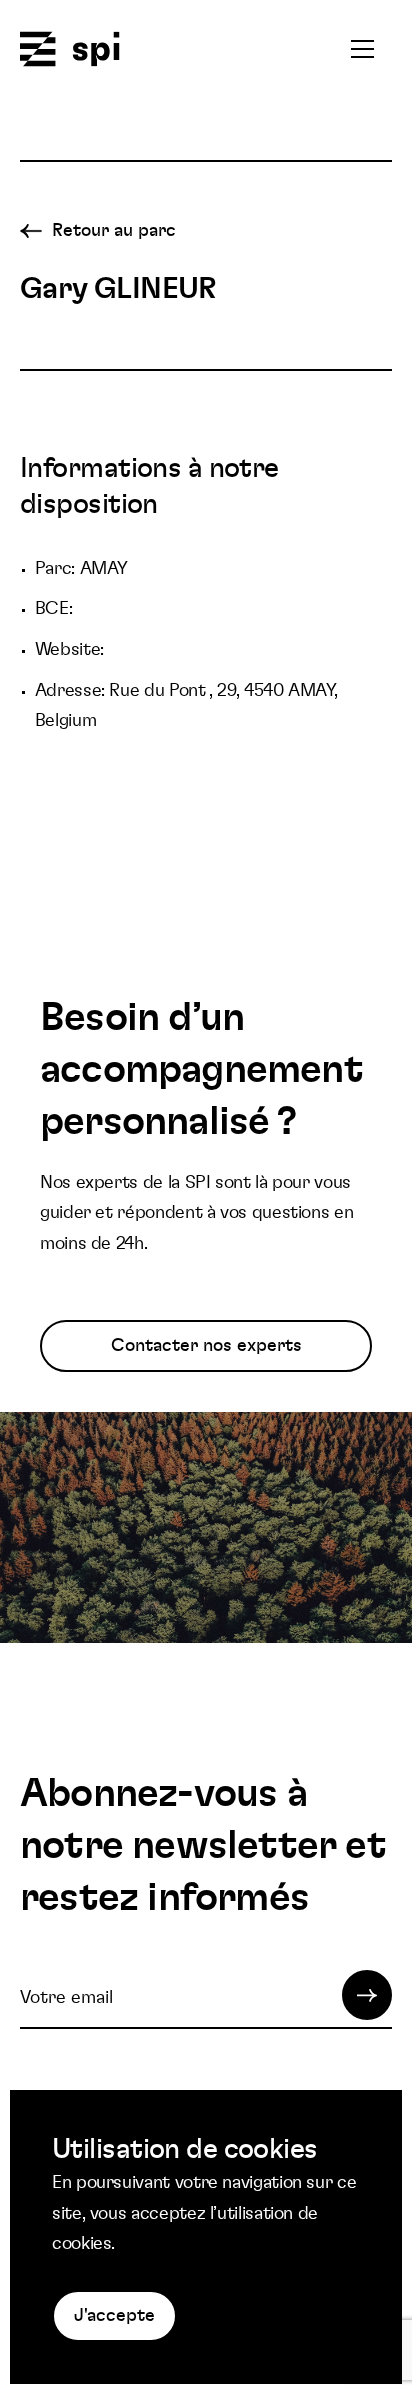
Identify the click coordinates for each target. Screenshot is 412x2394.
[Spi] (70, 50)
